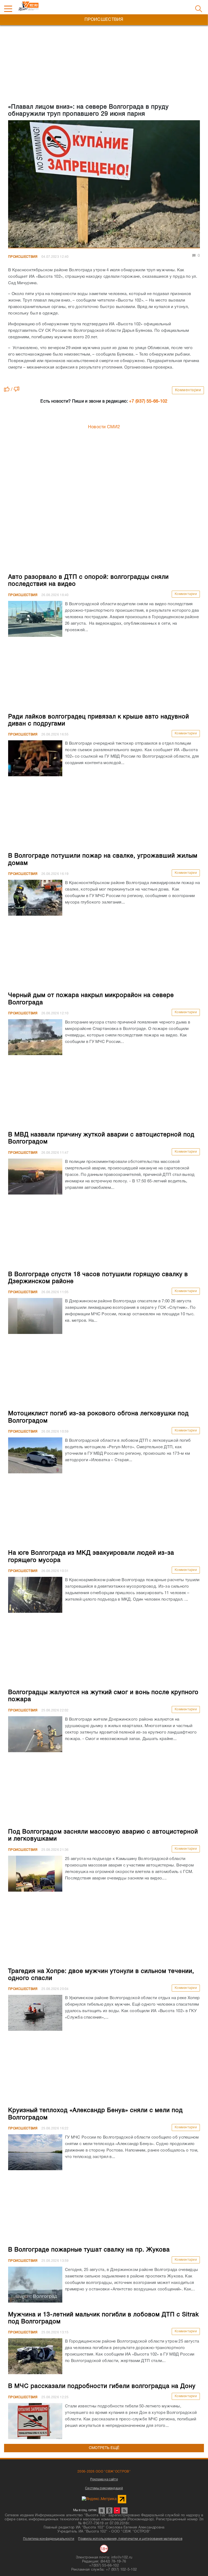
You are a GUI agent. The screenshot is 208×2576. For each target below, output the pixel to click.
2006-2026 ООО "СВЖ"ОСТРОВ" (104, 2472)
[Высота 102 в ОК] (109, 2510)
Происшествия (23, 257)
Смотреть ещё (104, 2448)
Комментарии (188, 390)
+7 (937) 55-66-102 (148, 402)
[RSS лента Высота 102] (124, 2510)
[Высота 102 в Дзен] (117, 2510)
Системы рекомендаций (104, 2488)
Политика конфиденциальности (49, 2539)
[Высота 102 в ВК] (102, 2510)
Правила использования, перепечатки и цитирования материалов (130, 2539)
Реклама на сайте (104, 2479)
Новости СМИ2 (104, 427)
